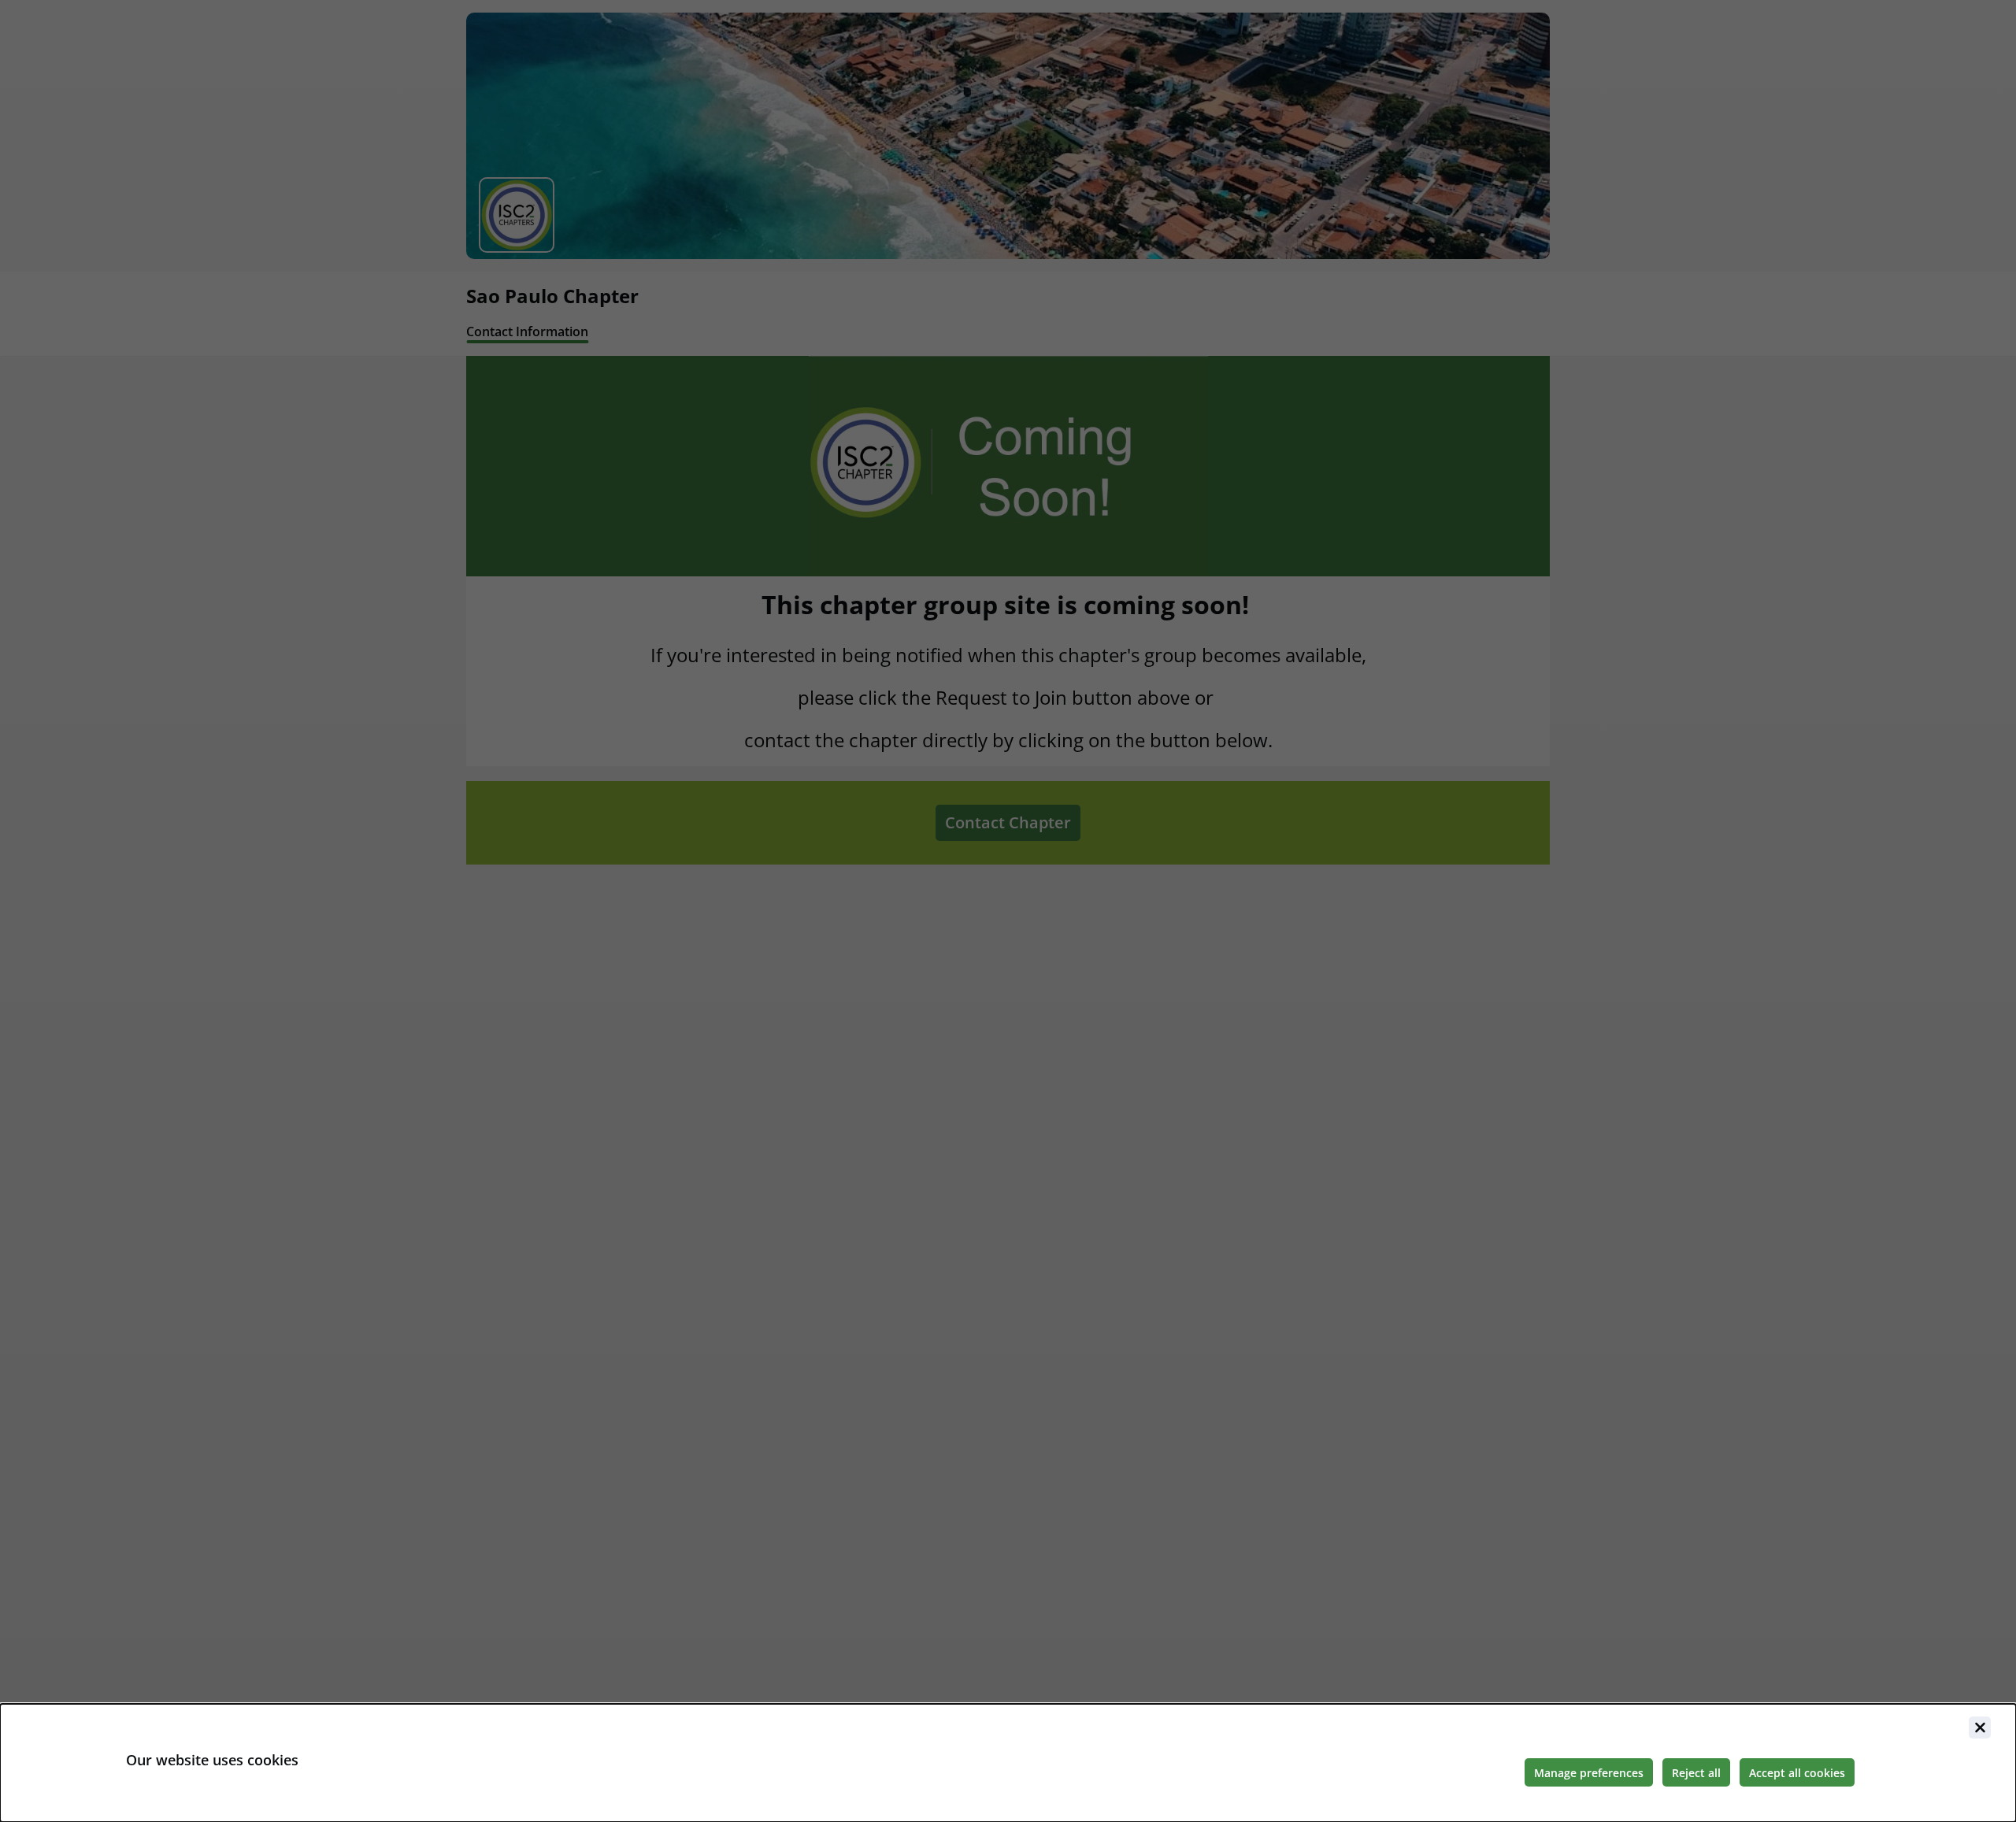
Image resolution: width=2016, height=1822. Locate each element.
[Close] (1980, 1728)
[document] (1008, 1763)
